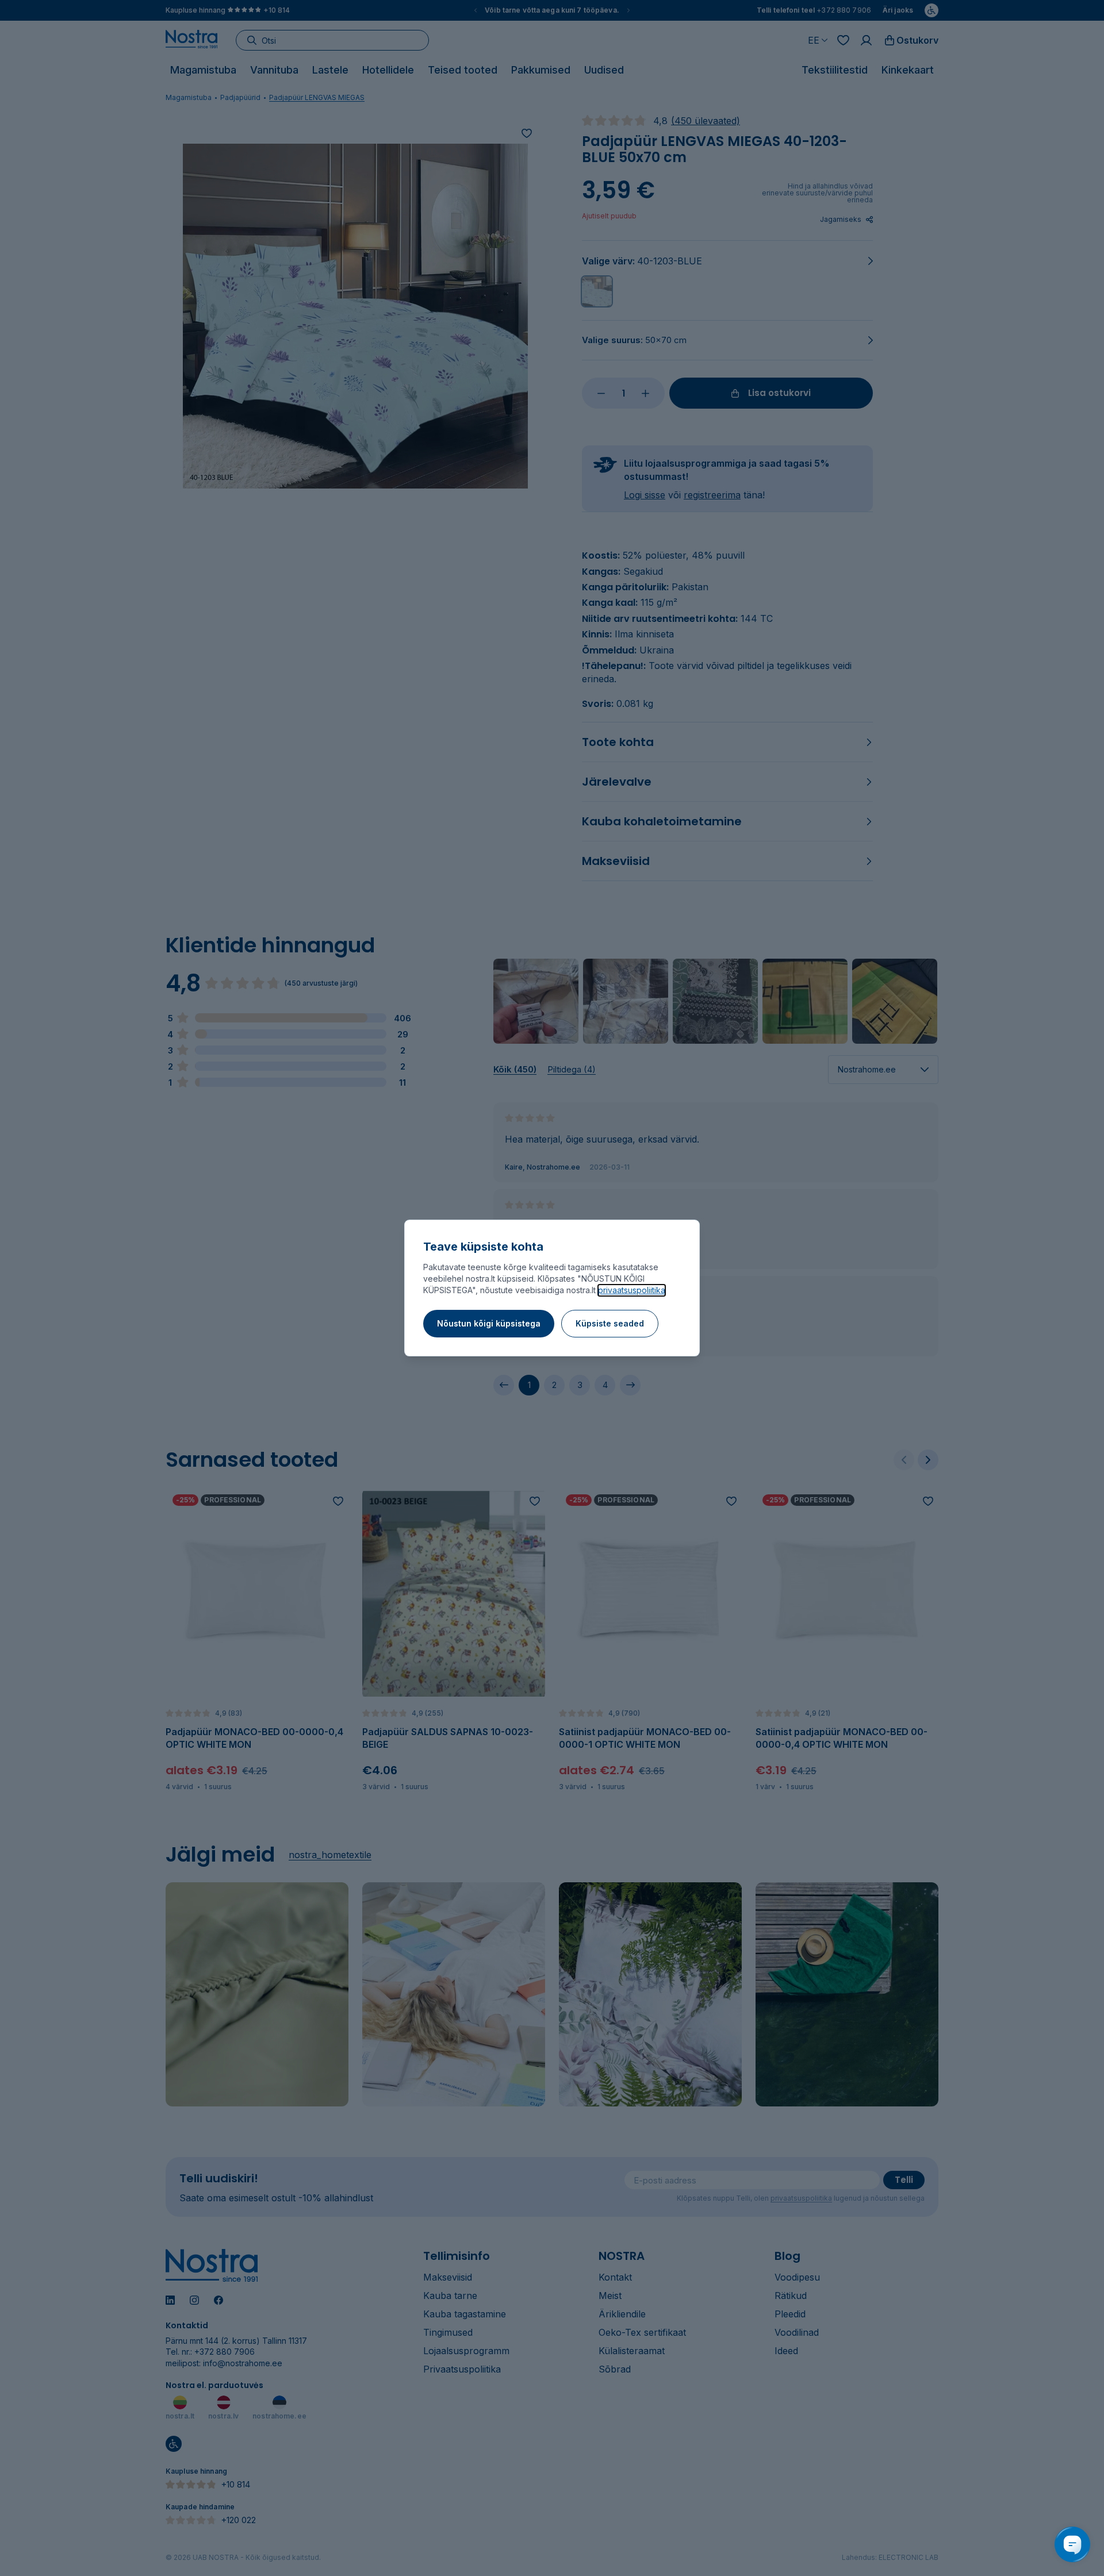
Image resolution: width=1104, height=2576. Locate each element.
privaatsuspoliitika (632, 1290)
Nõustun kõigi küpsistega (489, 1323)
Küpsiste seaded (610, 1323)
